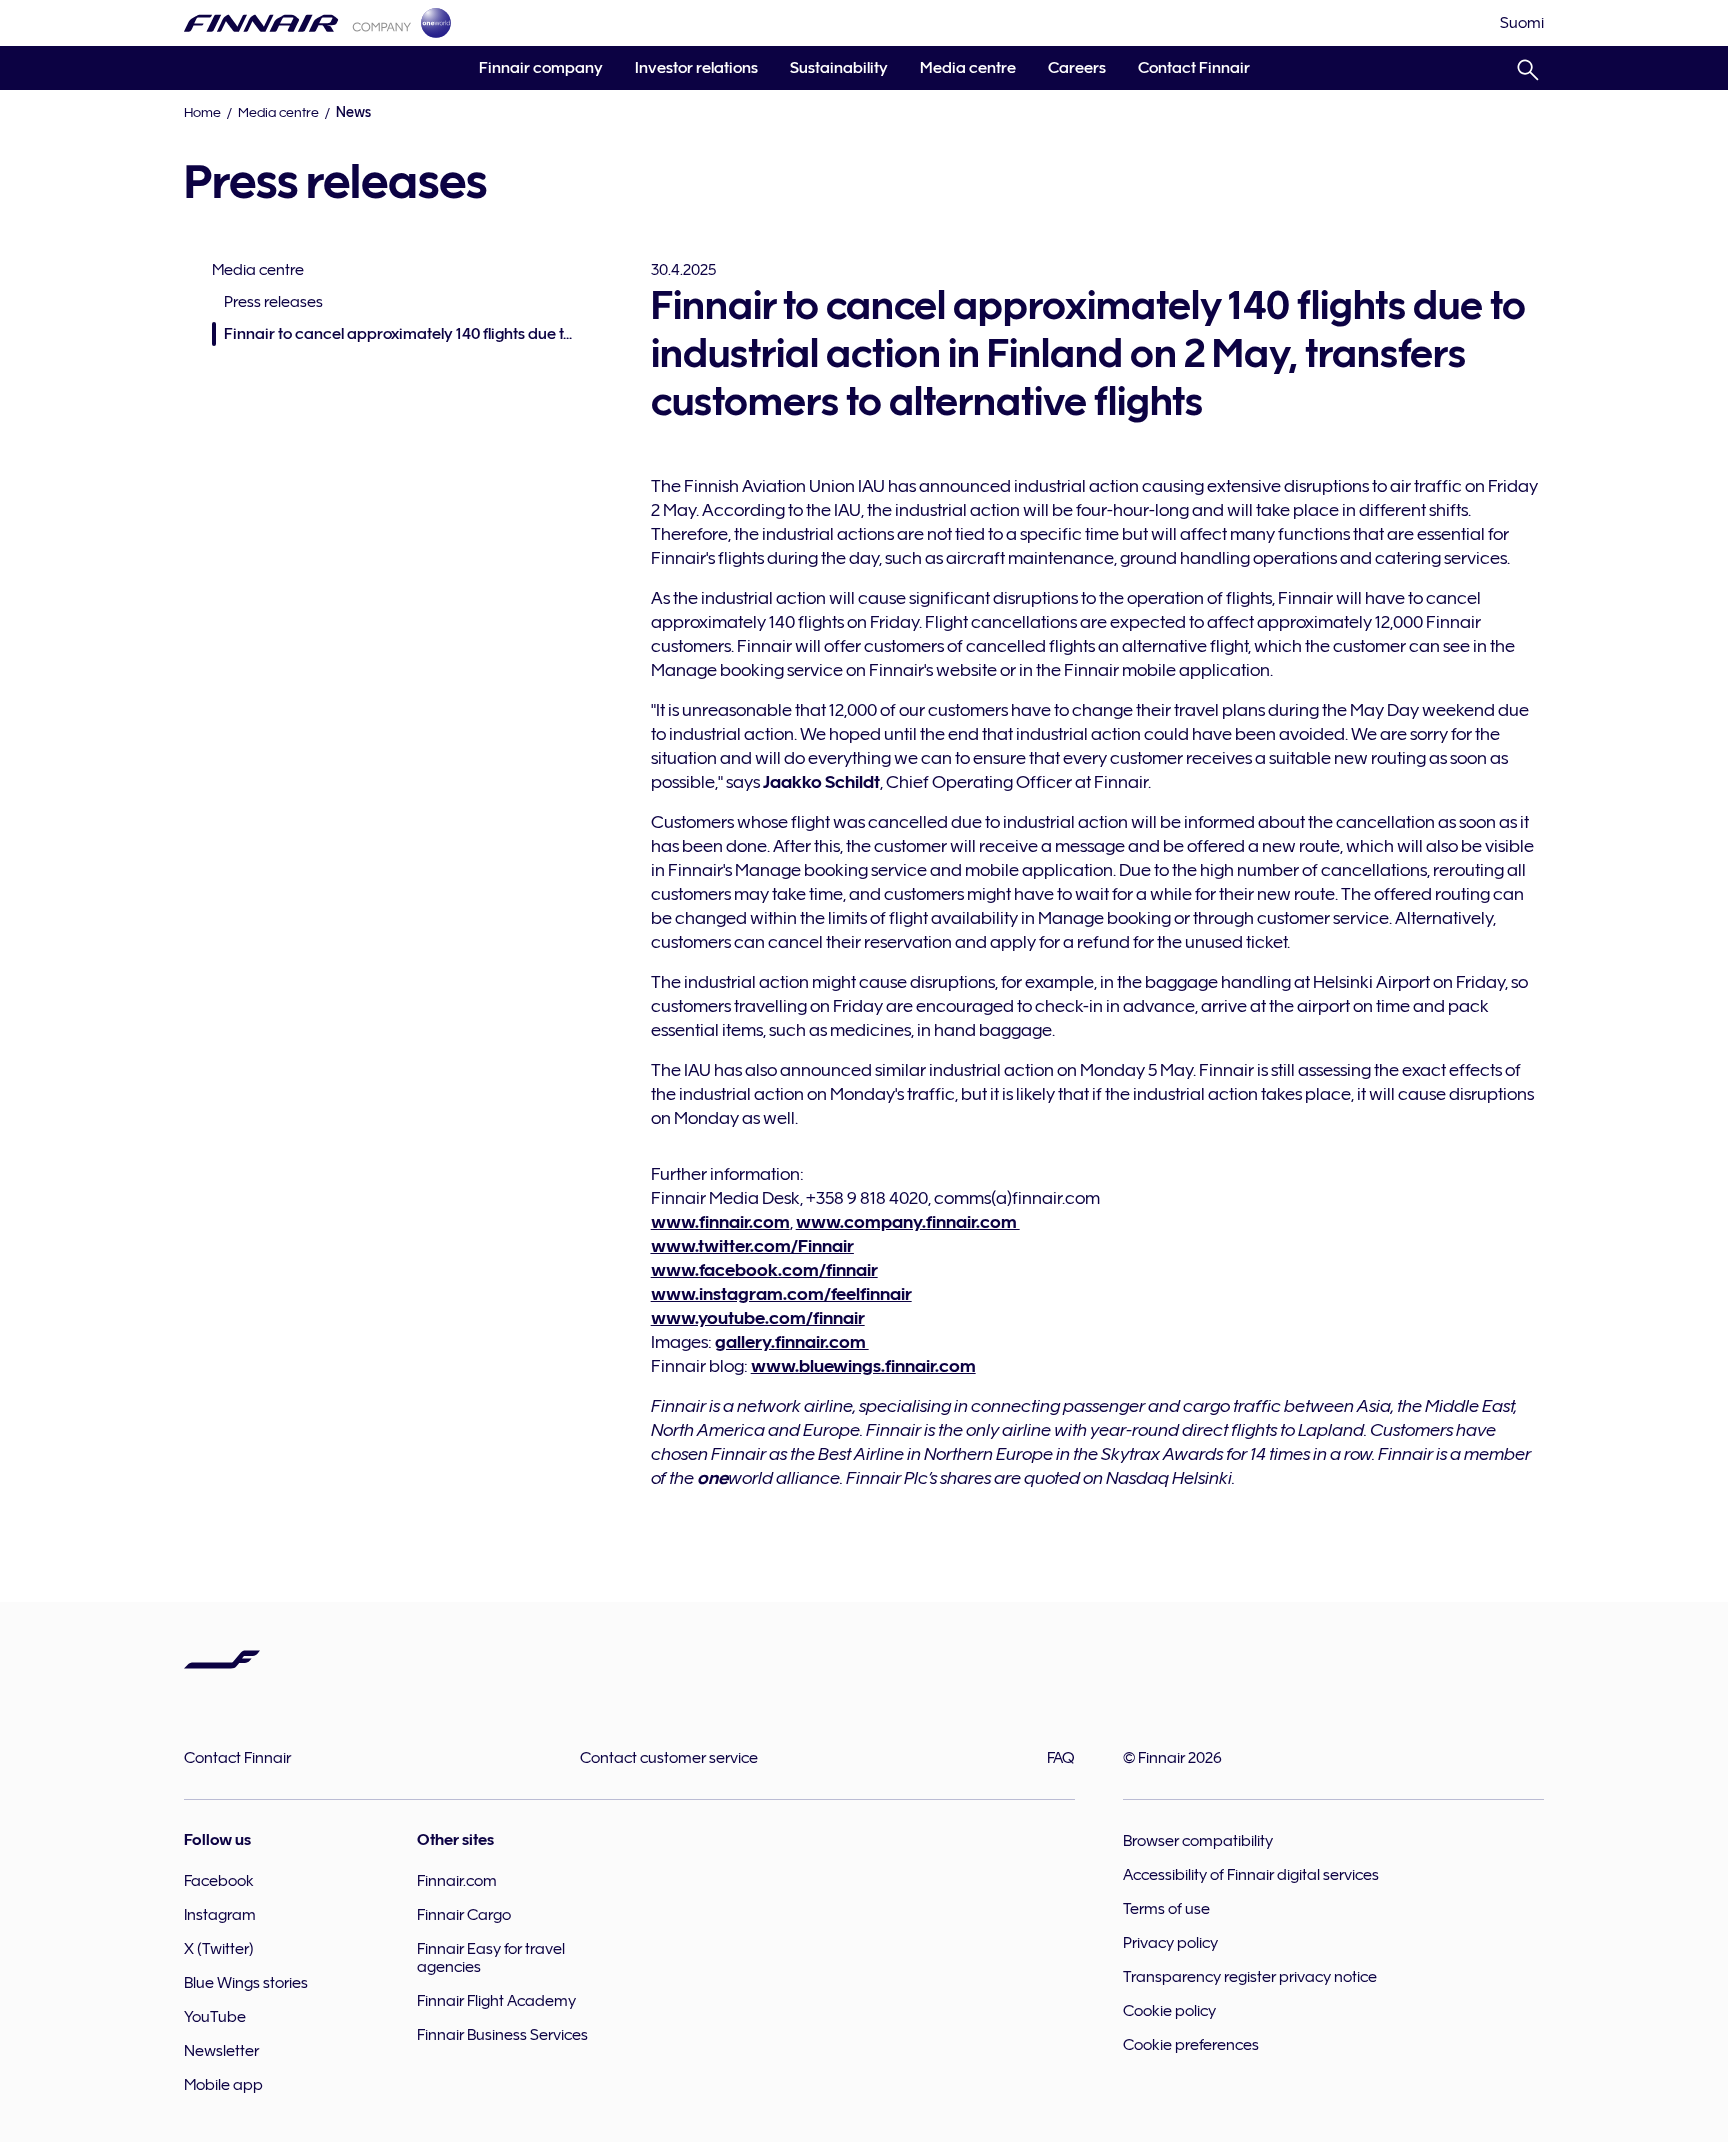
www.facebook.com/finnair (764, 1270)
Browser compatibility (1198, 1841)
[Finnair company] (297, 23)
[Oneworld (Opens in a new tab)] (436, 23)
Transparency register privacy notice (1250, 1977)
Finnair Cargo (464, 1915)
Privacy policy (1170, 1943)
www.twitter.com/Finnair (752, 1246)
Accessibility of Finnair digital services (1251, 1875)
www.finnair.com (720, 1222)
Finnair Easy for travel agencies (491, 1958)
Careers (1077, 68)
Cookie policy (1169, 2011)
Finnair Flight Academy (496, 2001)
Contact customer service (669, 1758)
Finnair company (541, 68)
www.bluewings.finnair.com (863, 1366)
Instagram (220, 1915)
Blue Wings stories (246, 1983)
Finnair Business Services (502, 2035)
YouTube (215, 2017)
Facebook (219, 1881)
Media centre (968, 68)
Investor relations (696, 68)
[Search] (1528, 66)
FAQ (1061, 1758)
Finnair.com (457, 1881)
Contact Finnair (1194, 68)
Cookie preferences (1191, 2045)
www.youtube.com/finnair (758, 1318)
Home (202, 112)
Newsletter (221, 2051)
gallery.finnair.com (792, 1342)
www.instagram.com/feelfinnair (781, 1294)
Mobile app (223, 2085)
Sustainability (839, 68)
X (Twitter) (219, 1949)
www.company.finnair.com (908, 1222)
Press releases (273, 302)
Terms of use (1166, 1909)
